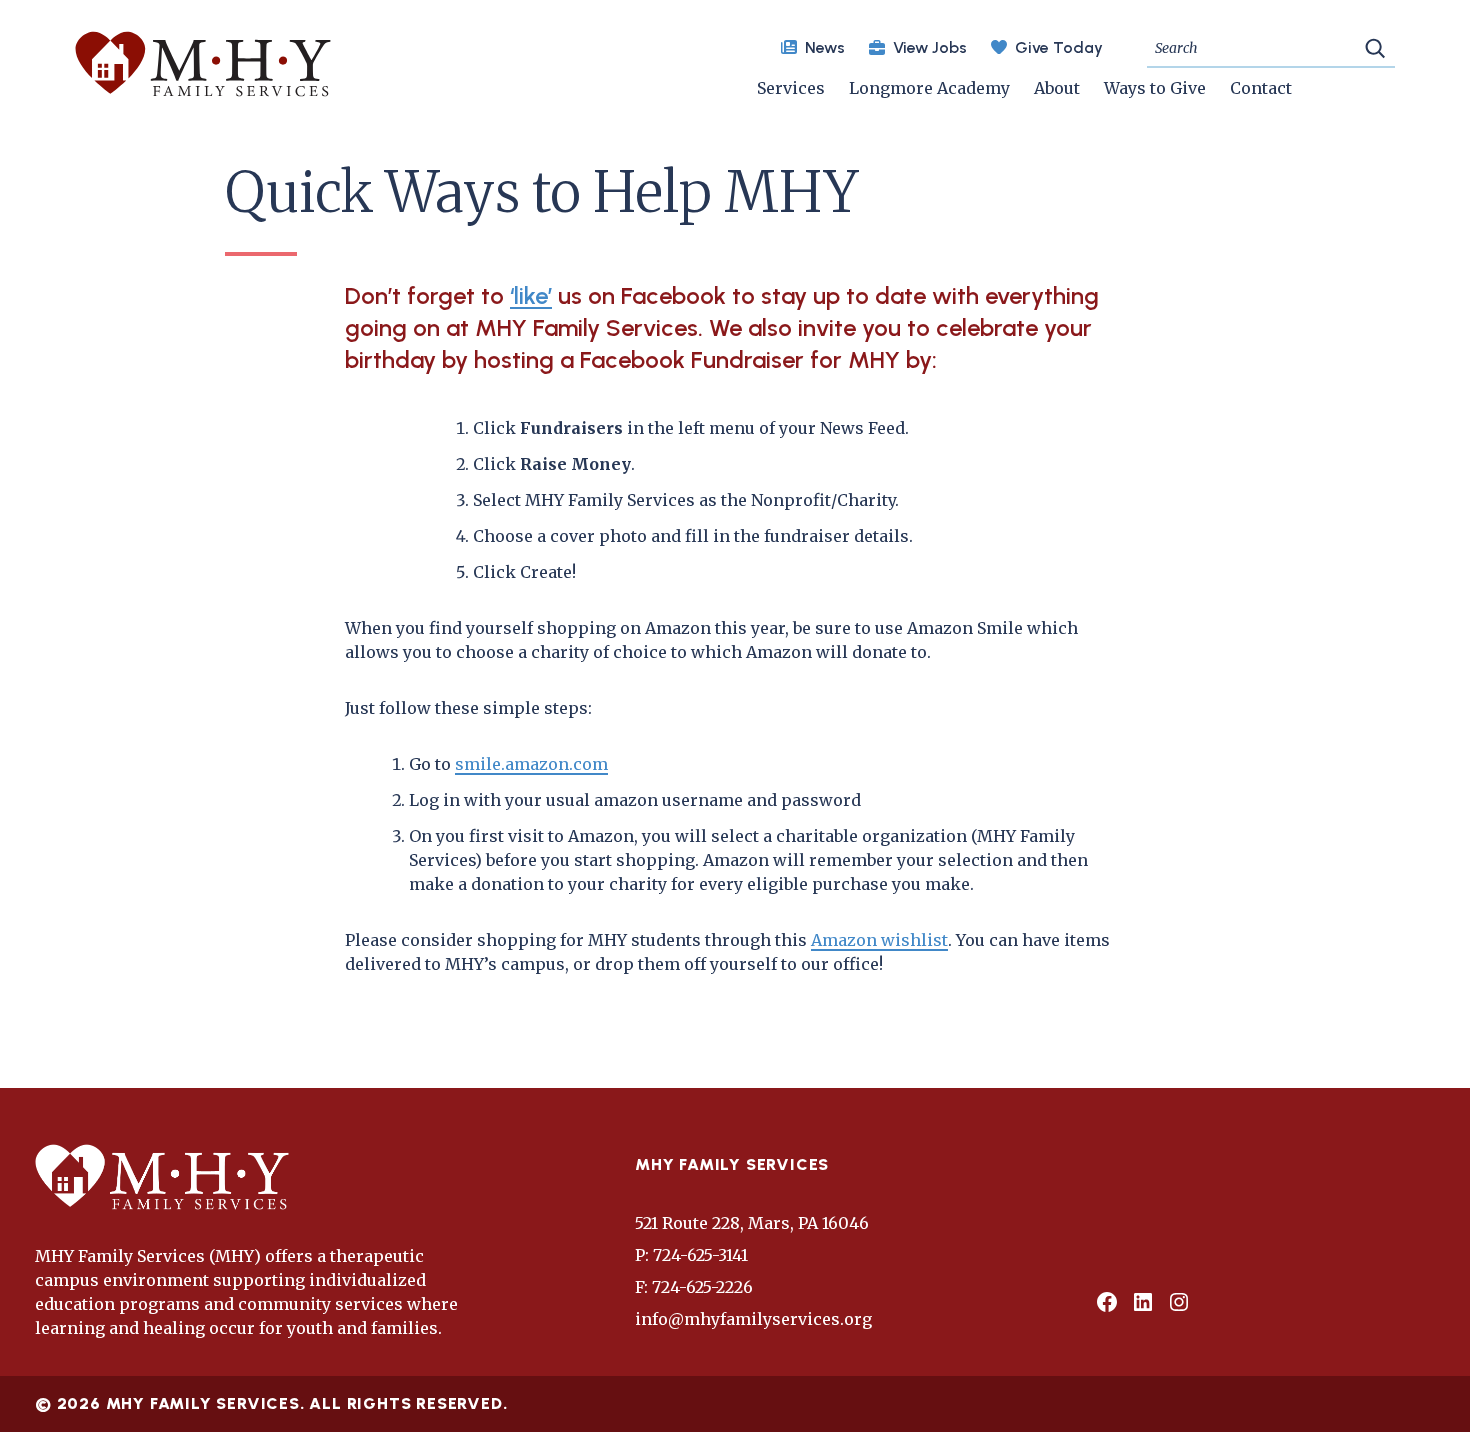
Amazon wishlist (879, 940)
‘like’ (531, 295)
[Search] (1375, 47)
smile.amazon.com (531, 764)
